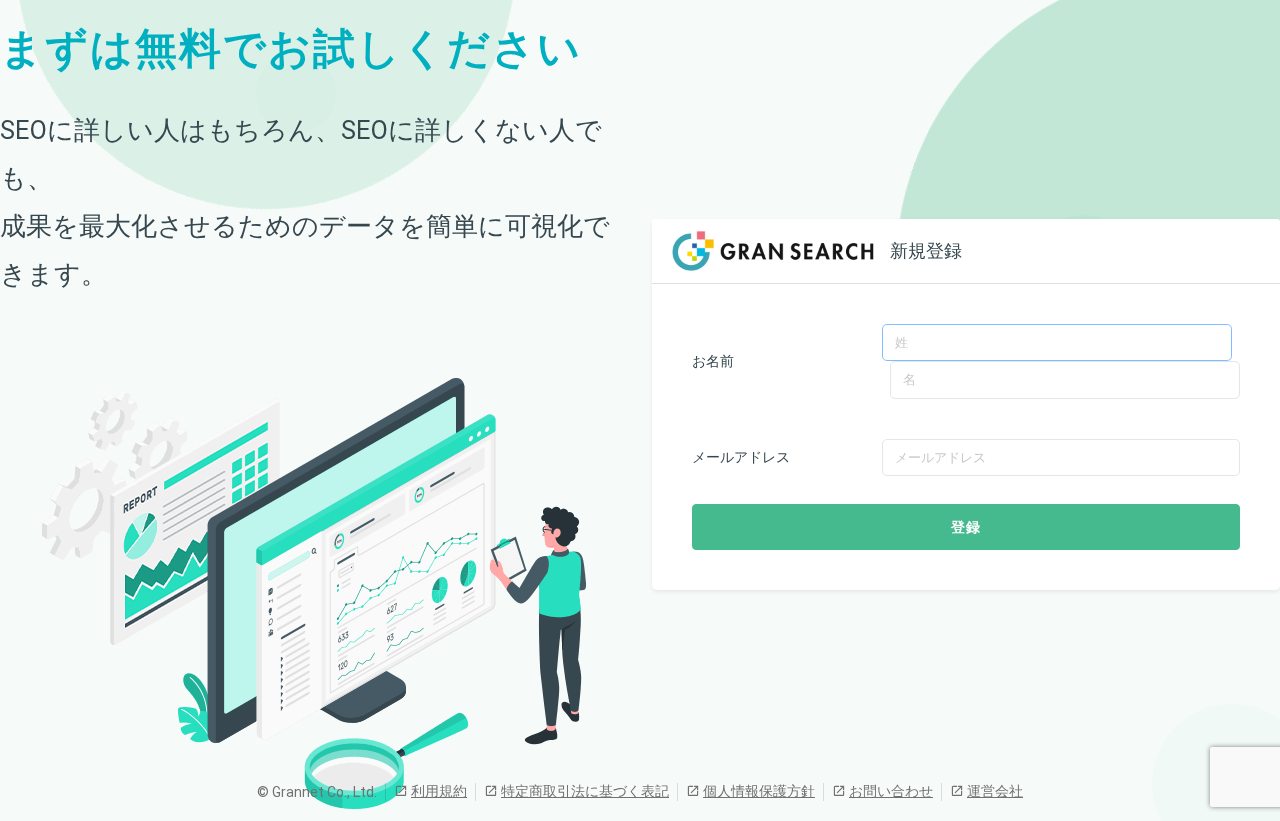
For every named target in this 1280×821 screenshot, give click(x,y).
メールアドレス (741, 457)
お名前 (713, 361)
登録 (966, 527)
